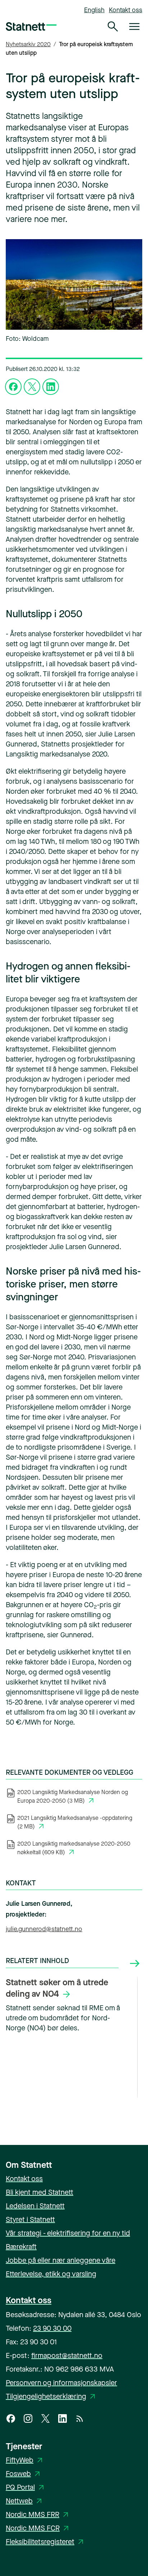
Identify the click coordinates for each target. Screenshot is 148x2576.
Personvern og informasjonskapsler (61, 2383)
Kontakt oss (126, 10)
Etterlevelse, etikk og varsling (51, 2274)
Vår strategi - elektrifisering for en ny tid (68, 2233)
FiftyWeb (25, 2460)
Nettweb (25, 2501)
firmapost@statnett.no (67, 2356)
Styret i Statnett (30, 2220)
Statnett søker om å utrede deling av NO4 (57, 1988)
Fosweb (24, 2474)
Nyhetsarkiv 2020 (28, 44)
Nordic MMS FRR (38, 2515)
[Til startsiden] (31, 26)
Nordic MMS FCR (38, 2528)
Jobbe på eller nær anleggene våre (61, 2260)
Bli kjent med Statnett (40, 2192)
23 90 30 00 (52, 2328)
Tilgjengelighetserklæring (52, 2396)
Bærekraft (21, 2247)
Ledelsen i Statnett (35, 2206)
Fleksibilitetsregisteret (46, 2542)
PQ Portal (26, 2487)
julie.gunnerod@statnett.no (44, 1929)
